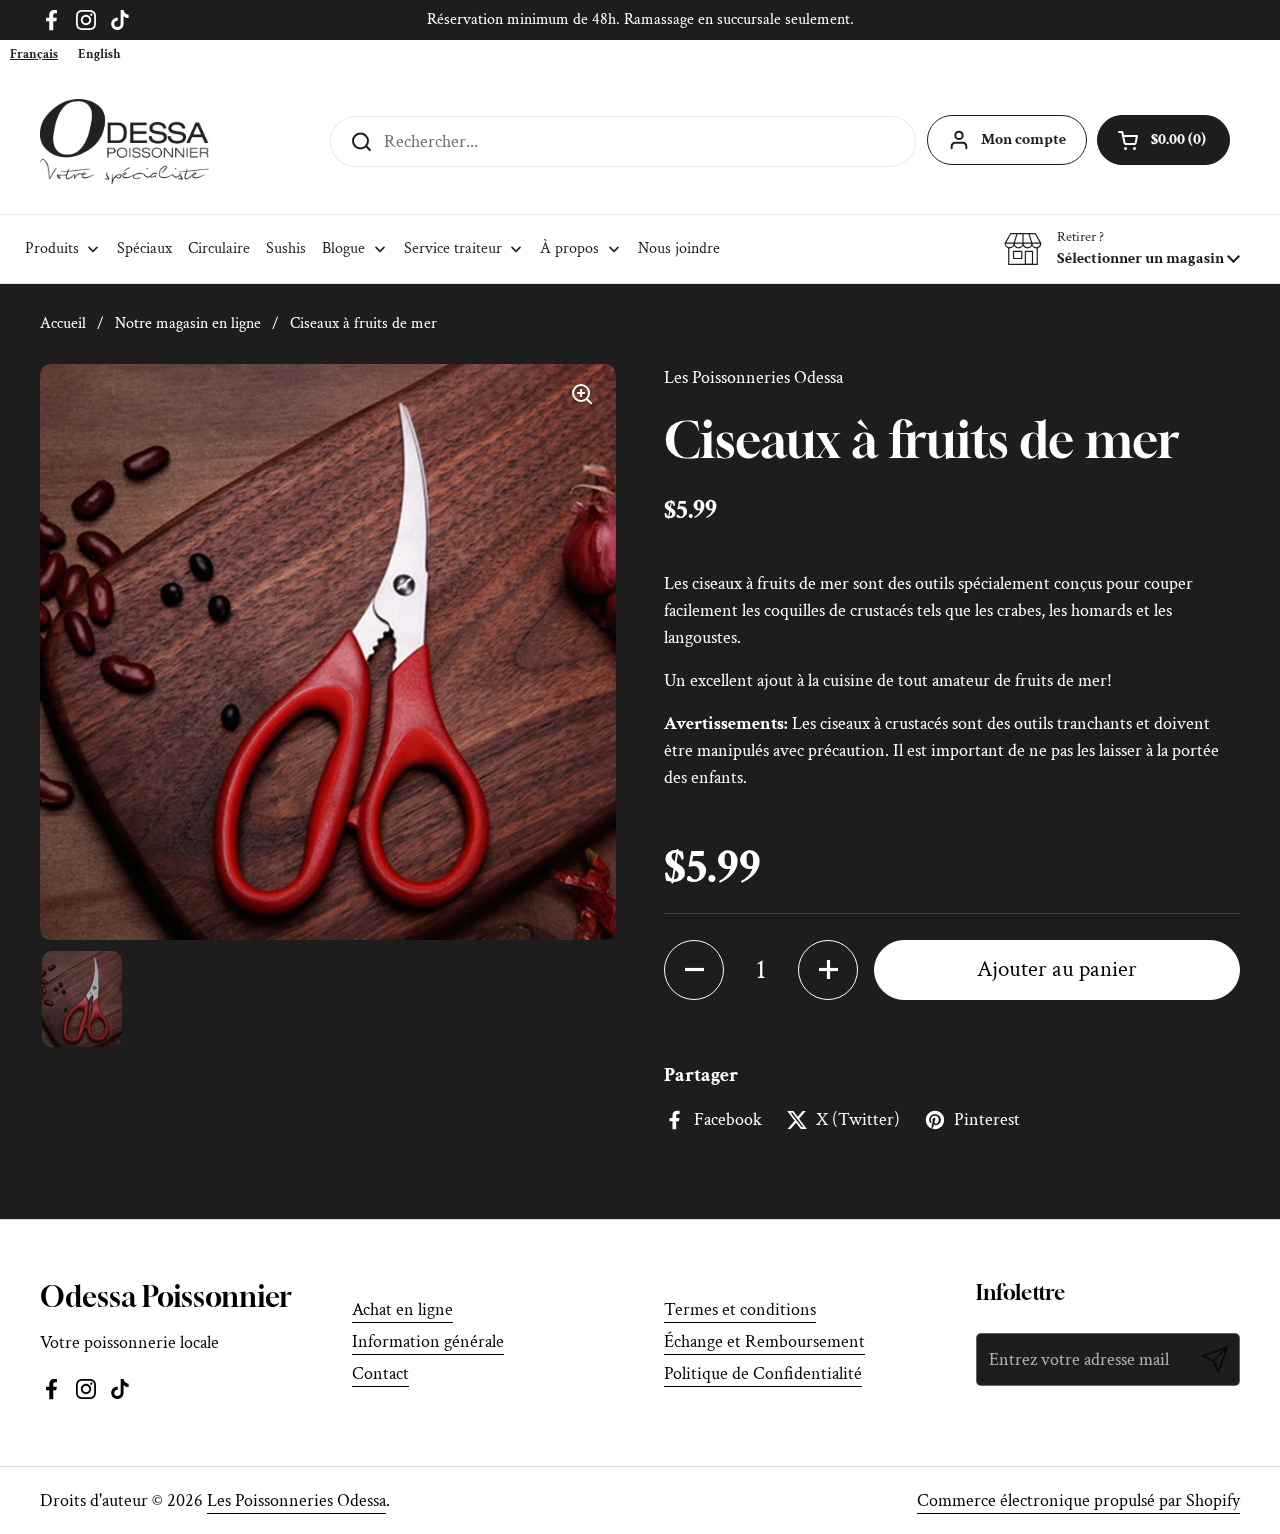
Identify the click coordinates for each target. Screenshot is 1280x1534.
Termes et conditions (740, 1309)
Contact (380, 1373)
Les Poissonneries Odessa (296, 1500)
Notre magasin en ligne (188, 323)
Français (34, 54)
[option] (99, 54)
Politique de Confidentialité (763, 1373)
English (99, 54)
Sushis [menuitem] (286, 248)
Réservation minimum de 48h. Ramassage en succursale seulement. (640, 19)
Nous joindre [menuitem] (679, 248)
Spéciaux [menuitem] (144, 248)
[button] (1122, 249)
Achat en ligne (402, 1309)
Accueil (63, 323)
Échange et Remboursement (764, 1341)
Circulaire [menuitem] (219, 248)
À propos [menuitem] (569, 248)
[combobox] (34, 54)
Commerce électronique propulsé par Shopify (1078, 1500)
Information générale (428, 1341)
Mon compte (1023, 139)
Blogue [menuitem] (343, 248)
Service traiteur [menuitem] (453, 248)
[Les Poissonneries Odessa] (124, 141)
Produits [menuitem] (52, 248)
